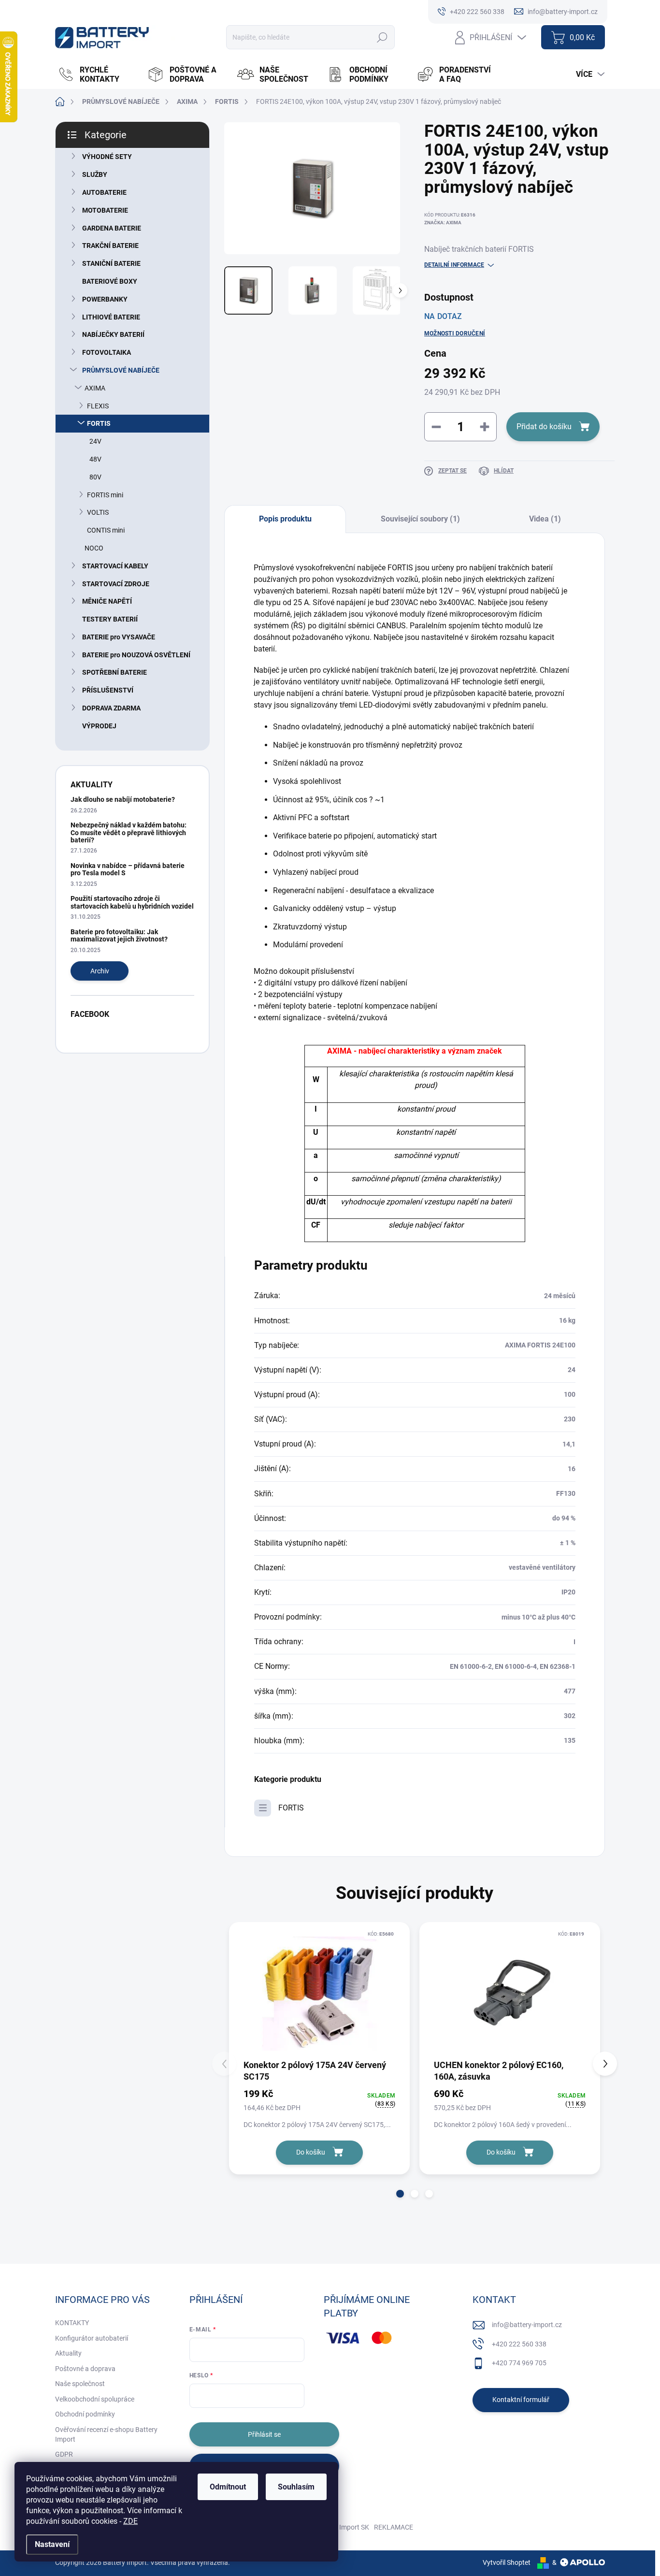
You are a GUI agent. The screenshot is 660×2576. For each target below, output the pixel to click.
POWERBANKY (105, 299)
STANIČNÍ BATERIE (111, 263)
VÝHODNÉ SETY (107, 157)
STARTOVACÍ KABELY (115, 566)
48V (95, 459)
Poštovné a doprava (85, 2369)
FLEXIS (98, 406)
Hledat (382, 37)
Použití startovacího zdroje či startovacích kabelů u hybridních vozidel (132, 902)
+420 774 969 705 (519, 2363)
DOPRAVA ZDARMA (111, 708)
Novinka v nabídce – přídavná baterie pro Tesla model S (128, 869)
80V (95, 477)
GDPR (64, 2454)
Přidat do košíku (544, 427)
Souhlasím (296, 2487)
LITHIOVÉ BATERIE (111, 317)
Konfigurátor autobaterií (92, 2338)
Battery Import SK (342, 2527)
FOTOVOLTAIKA (107, 352)
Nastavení (52, 2544)
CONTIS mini (106, 530)
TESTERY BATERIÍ (110, 619)
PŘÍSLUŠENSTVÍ (108, 690)
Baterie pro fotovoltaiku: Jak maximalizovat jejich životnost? (119, 935)
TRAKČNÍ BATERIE (110, 246)
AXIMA (95, 388)
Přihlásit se (264, 2434)
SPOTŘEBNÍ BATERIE (115, 672)
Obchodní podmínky (85, 2414)
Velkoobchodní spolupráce (95, 2399)
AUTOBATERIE (104, 192)
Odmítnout (228, 2487)
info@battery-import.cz (527, 2325)
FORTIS (99, 423)
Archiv (100, 971)
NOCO (94, 548)
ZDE (130, 2521)
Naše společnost (80, 2384)
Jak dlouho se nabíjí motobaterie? (123, 799)
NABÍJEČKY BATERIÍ (113, 334)
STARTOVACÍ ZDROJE (116, 584)
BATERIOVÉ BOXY (110, 281)
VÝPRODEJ (99, 726)
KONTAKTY (72, 2323)
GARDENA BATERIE (112, 228)
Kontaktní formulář (521, 2400)
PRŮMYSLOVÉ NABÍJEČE (121, 370)
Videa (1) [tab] (545, 519)
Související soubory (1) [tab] (420, 519)
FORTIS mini (105, 495)
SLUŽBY (95, 174)
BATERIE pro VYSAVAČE (119, 637)
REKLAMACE (394, 2527)
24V (95, 441)
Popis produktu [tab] (285, 519)
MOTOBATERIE (105, 210)
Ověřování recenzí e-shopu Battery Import (106, 2434)
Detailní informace (454, 265)
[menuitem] (98, 74)
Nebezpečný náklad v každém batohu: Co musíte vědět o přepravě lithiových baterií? (129, 832)
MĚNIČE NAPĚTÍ (107, 601)
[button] (400, 2194)
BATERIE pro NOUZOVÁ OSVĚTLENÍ (136, 655)
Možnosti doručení (455, 333)
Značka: (443, 223)
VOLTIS (98, 512)
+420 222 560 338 (519, 2344)
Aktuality (68, 2353)
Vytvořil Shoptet (507, 2562)
